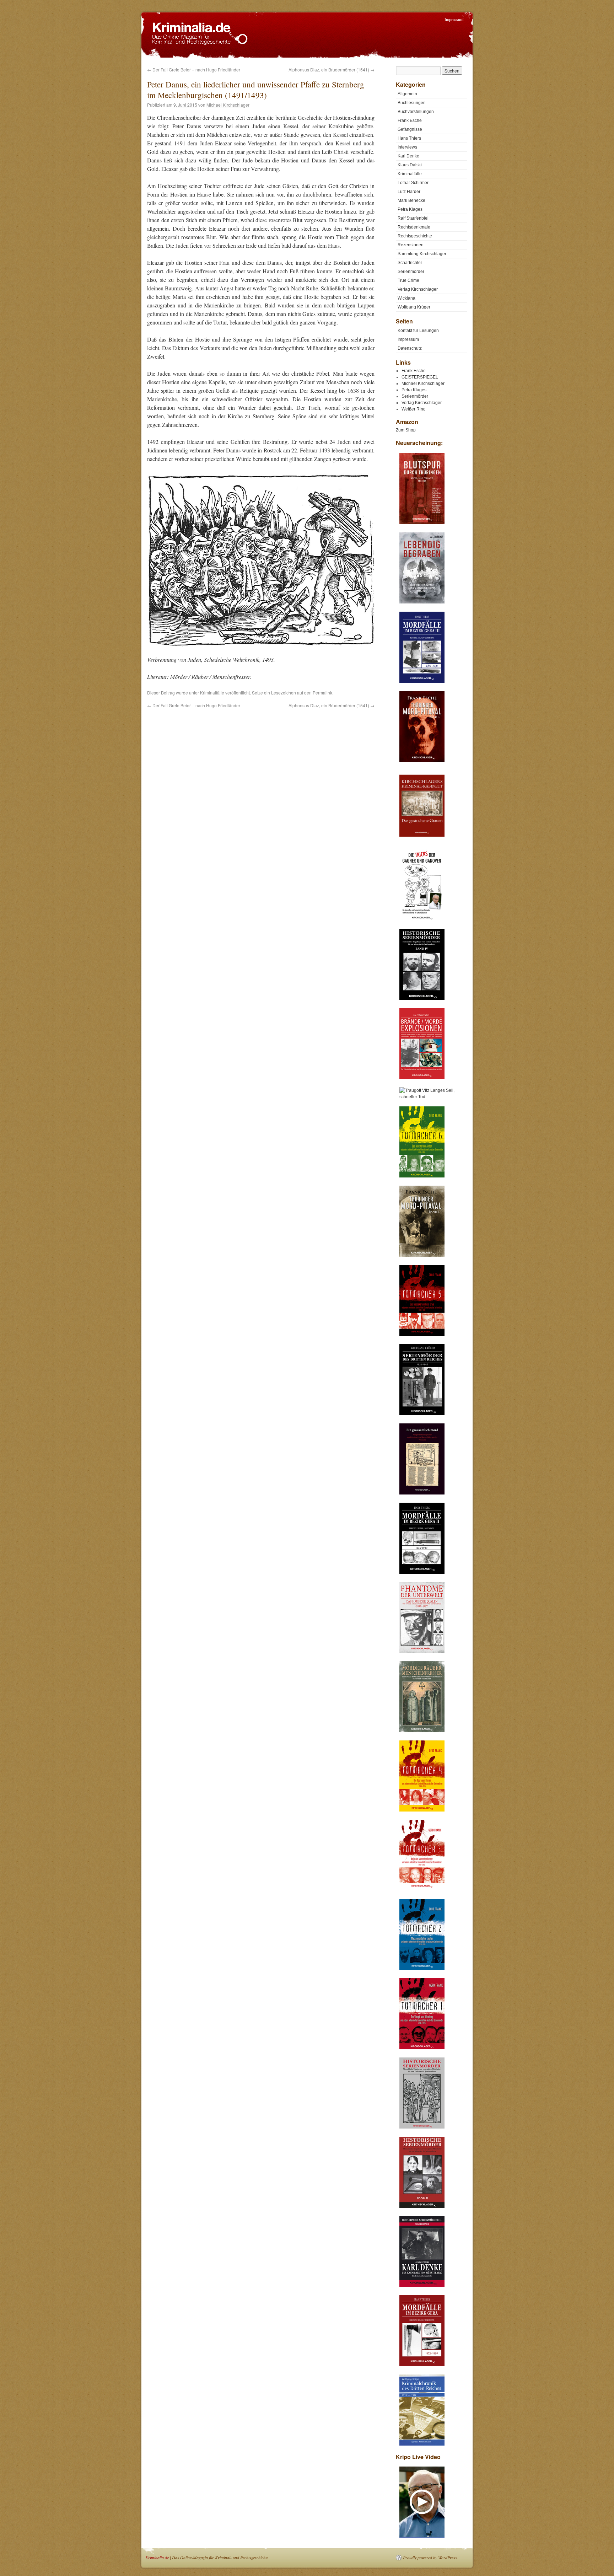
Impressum (454, 19)
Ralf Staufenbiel (413, 218)
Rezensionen (411, 245)
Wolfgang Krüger (414, 307)
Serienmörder (411, 272)
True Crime (408, 280)
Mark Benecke (411, 200)
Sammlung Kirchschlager (422, 254)
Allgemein (407, 94)
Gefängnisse (410, 129)
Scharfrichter (410, 263)
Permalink (322, 693)
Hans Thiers (409, 138)
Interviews (407, 147)
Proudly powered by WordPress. (430, 2558)
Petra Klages (410, 209)
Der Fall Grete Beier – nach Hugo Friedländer (194, 69)
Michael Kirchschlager (228, 105)
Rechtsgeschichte (415, 236)
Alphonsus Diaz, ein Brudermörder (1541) (332, 69)
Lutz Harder (409, 192)
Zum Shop (406, 430)
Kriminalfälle (212, 693)
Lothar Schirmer (413, 183)
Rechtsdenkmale (414, 227)
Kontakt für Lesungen (418, 331)
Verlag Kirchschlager (418, 289)
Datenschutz (410, 348)
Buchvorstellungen (416, 112)
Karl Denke (408, 156)
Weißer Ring (414, 409)
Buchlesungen (412, 103)
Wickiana (406, 298)
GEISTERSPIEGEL (420, 377)
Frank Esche (410, 120)
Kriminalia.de (157, 2558)
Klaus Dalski (410, 165)
